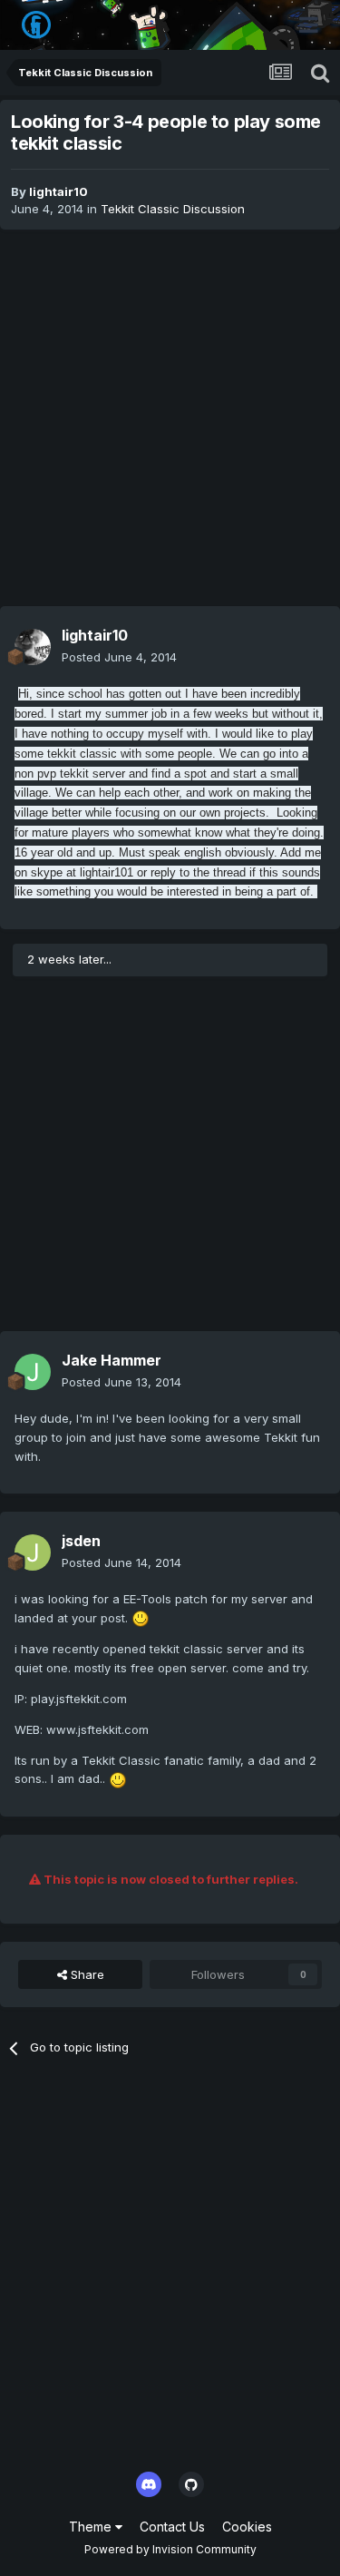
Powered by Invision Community (170, 2549)
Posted (119, 657)
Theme (92, 2527)
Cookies (247, 2527)
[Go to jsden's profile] (33, 1552)
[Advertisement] (170, 418)
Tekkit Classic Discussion (173, 209)
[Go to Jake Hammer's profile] (33, 1372)
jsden (81, 1541)
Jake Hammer (112, 1360)
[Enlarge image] (141, 1618)
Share (86, 1974)
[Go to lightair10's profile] (33, 647)
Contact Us (172, 2527)
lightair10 (58, 191)
